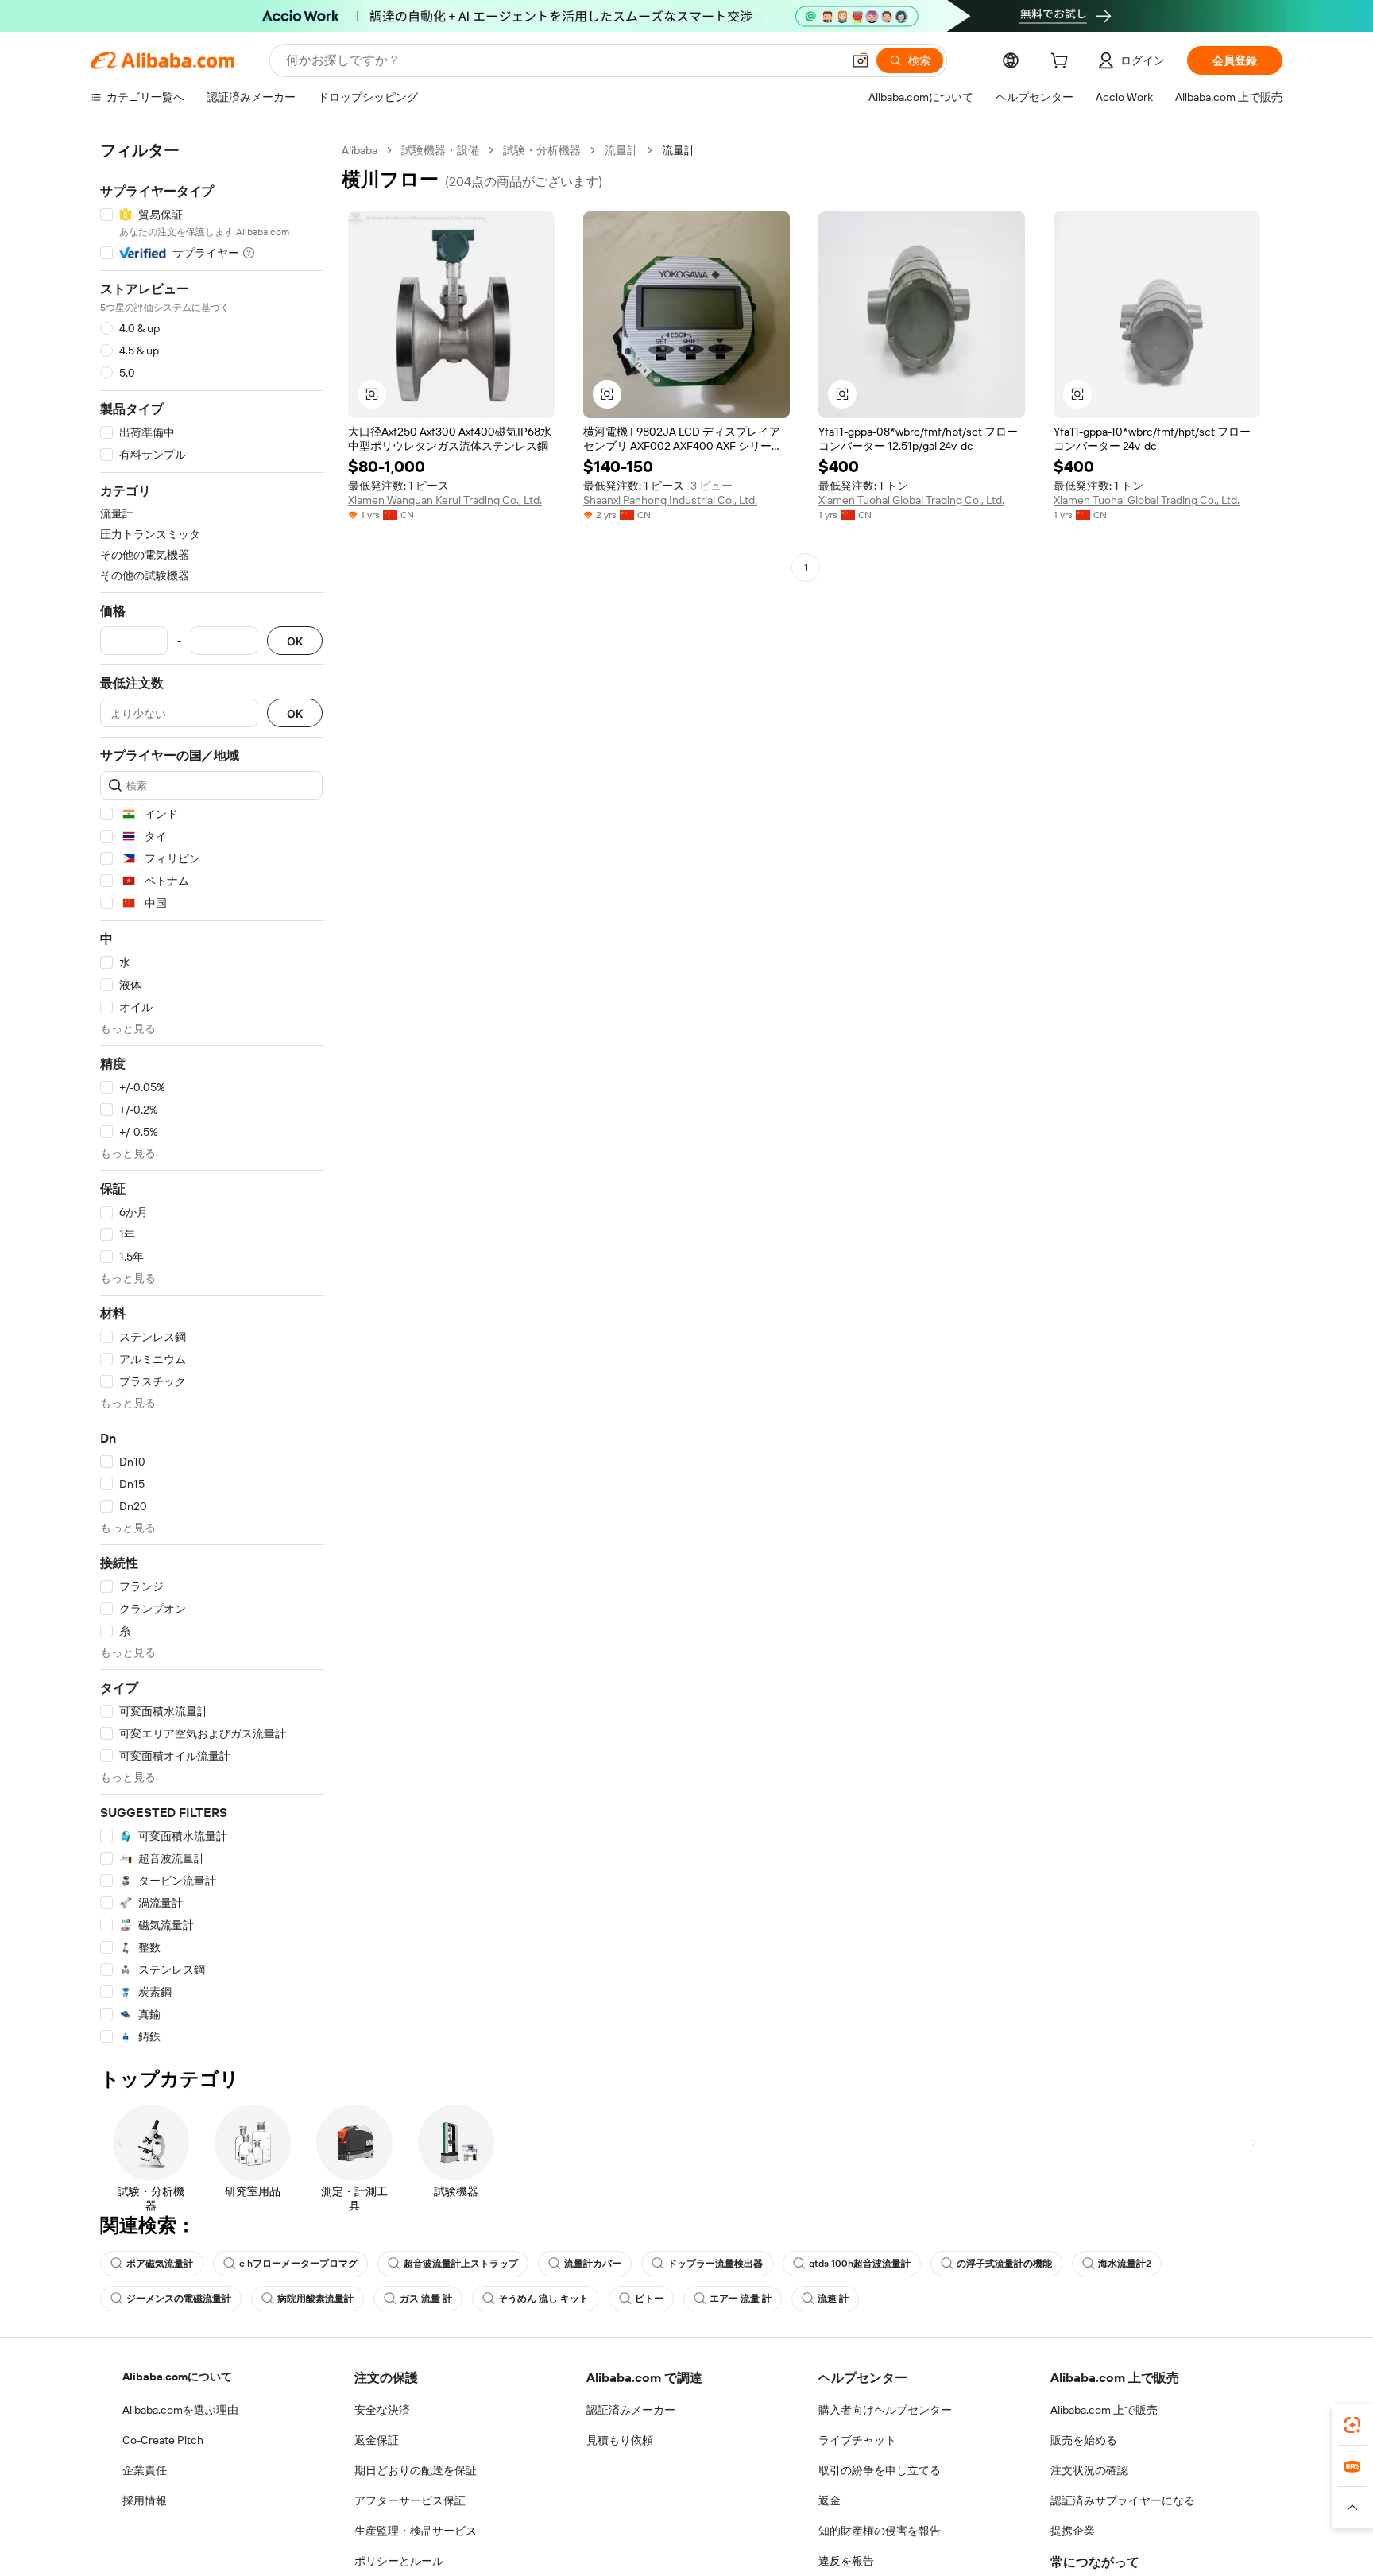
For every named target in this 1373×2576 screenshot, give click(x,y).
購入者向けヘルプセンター (885, 2410)
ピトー (649, 2299)
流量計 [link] (679, 150)
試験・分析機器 (542, 150)
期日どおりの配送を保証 (416, 2470)
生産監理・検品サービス (416, 2531)
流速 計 (833, 2299)
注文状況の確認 (1089, 2470)
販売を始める (1084, 2440)
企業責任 (145, 2470)
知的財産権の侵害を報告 (880, 2531)
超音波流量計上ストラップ (461, 2264)
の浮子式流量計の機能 (1004, 2264)
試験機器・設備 (440, 150)
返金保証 (377, 2440)
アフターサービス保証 (410, 2500)
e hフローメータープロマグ (298, 2264)
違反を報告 (846, 2561)
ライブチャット (857, 2440)
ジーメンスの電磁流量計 (179, 2299)
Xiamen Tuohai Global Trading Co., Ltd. (911, 500)
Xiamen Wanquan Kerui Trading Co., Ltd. (445, 500)
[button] (861, 60)
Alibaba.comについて (177, 2377)
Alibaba (360, 150)
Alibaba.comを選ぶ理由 (180, 2410)
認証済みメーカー (631, 2410)
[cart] (1062, 63)
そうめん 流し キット (543, 2299)
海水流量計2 (1125, 2264)
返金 (830, 2500)
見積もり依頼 (620, 2440)
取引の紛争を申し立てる (880, 2470)
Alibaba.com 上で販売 (1104, 2410)
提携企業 (1073, 2531)
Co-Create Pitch (163, 2440)
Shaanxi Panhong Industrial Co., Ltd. (670, 500)
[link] (1352, 2425)
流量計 (621, 150)
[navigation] (211, 1094)
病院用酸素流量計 (315, 2299)
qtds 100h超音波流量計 (860, 2264)
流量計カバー (593, 2264)
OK (295, 641)
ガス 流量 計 (426, 2299)
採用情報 (145, 2500)
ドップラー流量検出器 (715, 2264)
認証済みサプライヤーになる (1123, 2500)
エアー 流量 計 (741, 2299)
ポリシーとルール (399, 2561)
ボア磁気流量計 (160, 2264)
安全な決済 (382, 2410)
